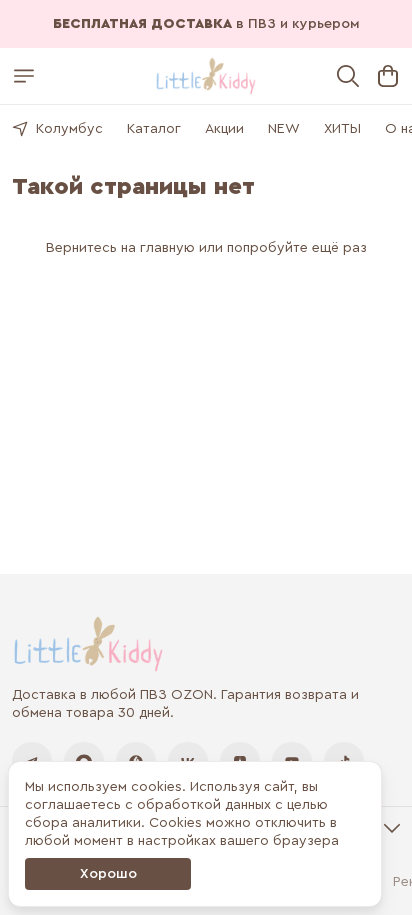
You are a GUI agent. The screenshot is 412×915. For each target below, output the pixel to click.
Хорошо (108, 874)
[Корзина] (388, 76)
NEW (284, 129)
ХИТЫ (342, 129)
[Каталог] (24, 76)
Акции (224, 129)
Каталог (154, 129)
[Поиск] (348, 76)
